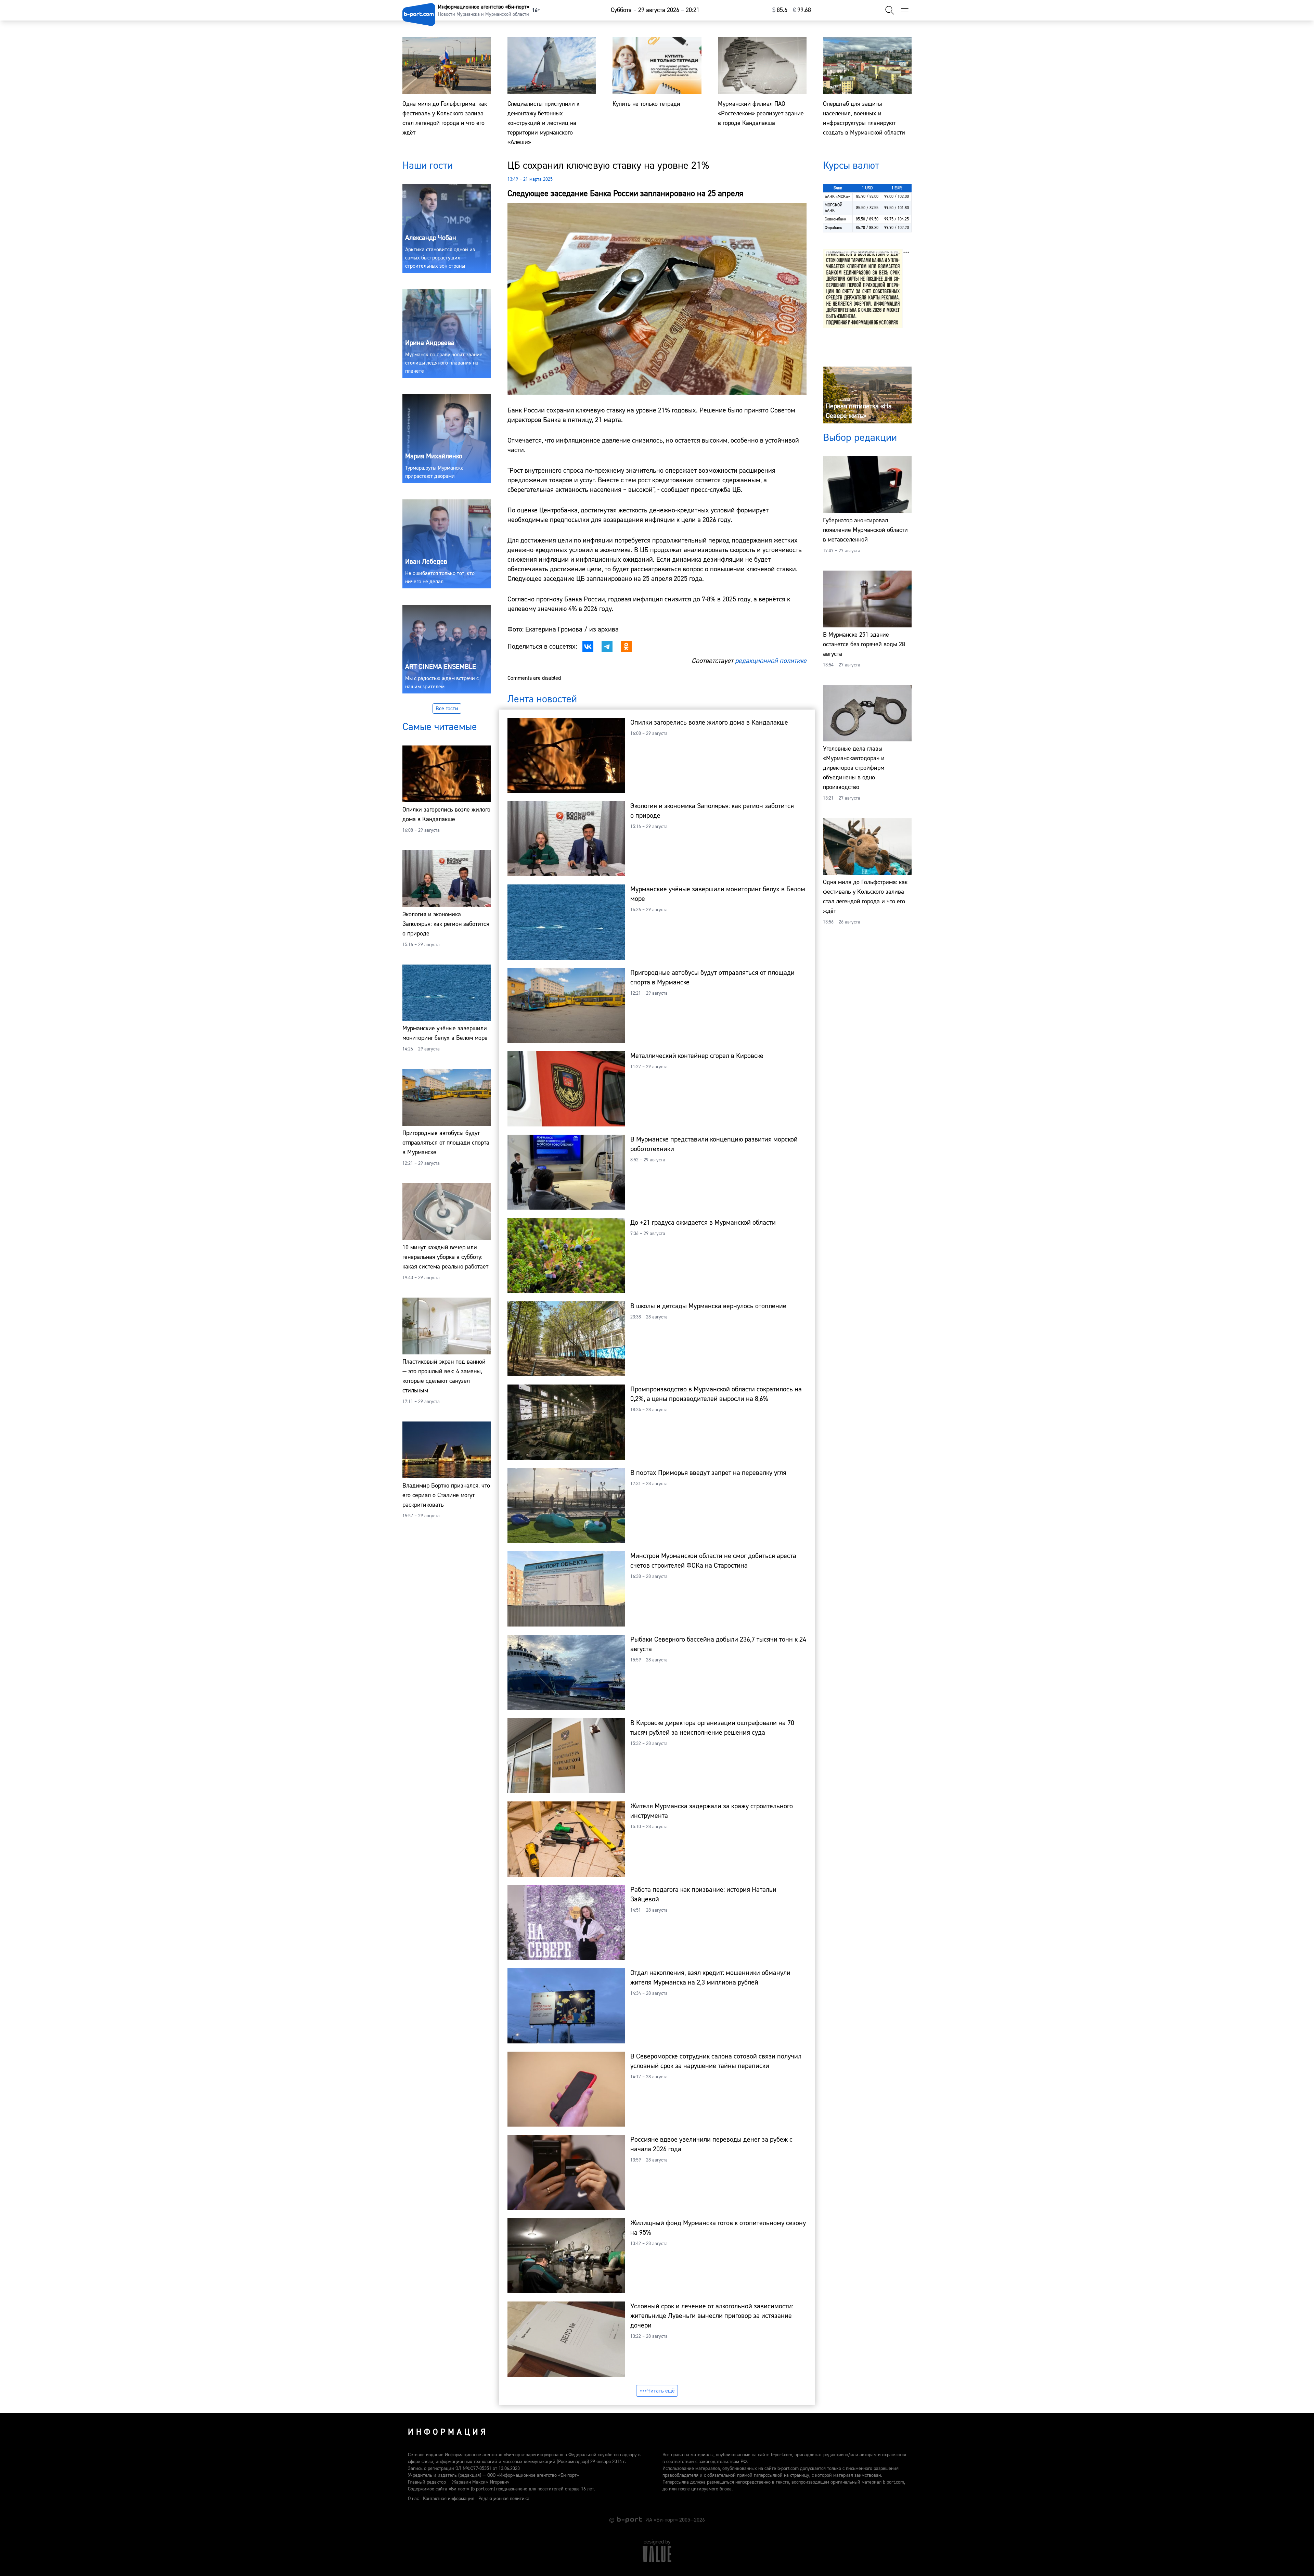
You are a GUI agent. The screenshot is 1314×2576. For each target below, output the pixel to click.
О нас (413, 2499)
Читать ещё (661, 2391)
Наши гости (428, 165)
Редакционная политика (504, 2499)
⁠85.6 (780, 10)
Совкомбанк (835, 219)
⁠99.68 (802, 10)
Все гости (447, 709)
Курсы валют (851, 165)
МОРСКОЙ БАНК (834, 208)
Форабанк (833, 228)
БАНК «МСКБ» (837, 197)
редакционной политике (771, 661)
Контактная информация (449, 2499)
